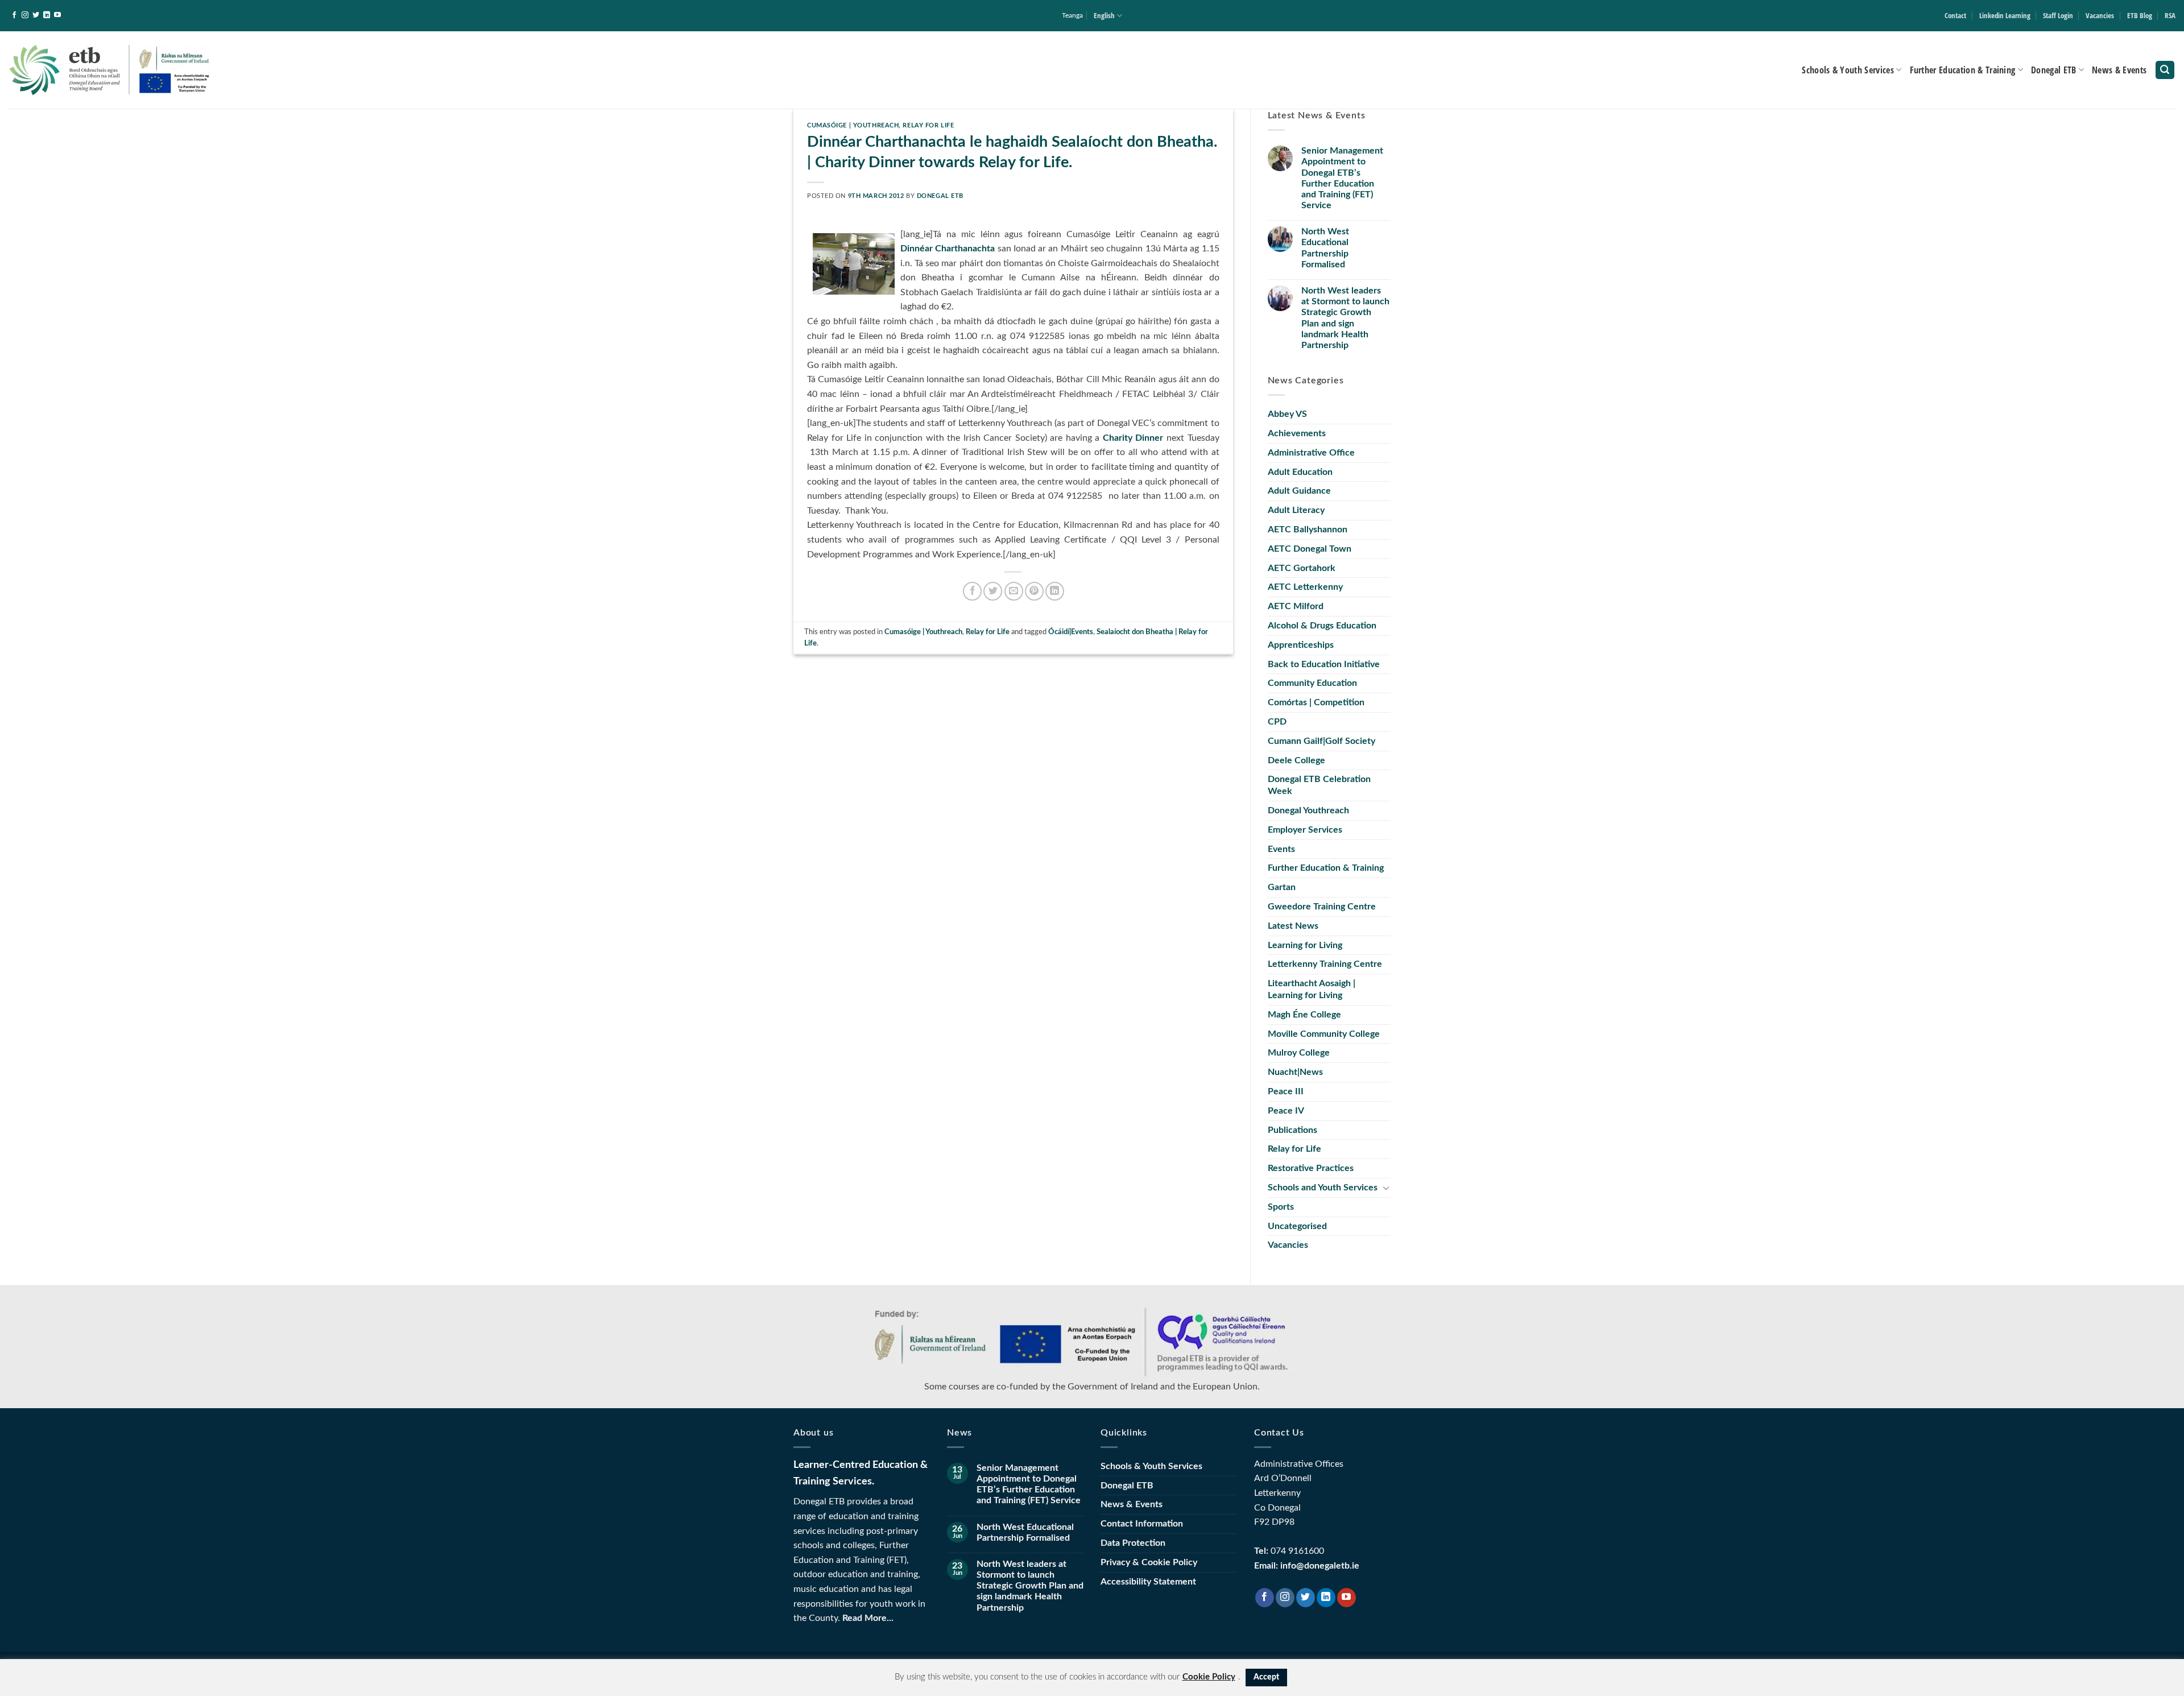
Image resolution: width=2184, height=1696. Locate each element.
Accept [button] (1266, 1677)
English (1104, 15)
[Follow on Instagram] (25, 15)
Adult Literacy (1296, 510)
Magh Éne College (1304, 1015)
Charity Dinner (1133, 438)
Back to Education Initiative (1324, 664)
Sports (1281, 1207)
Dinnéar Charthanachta (948, 249)
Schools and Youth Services (1323, 1188)
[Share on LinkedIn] (1055, 591)
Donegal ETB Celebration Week (1319, 785)
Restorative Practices (1311, 1168)
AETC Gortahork (1302, 568)
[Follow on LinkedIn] (47, 15)
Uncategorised (1297, 1226)
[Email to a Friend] (1014, 591)
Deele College (1296, 760)
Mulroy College (1299, 1053)
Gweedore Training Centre (1322, 907)
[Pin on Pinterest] (1034, 591)
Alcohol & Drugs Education (1322, 626)
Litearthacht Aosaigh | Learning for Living (1312, 989)
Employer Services (1305, 830)
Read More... (868, 1618)
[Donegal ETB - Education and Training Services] (110, 70)
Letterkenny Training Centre (1325, 964)
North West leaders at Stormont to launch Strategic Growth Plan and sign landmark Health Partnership (1345, 318)
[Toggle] (1386, 1188)
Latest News (1293, 926)
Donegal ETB (2054, 70)
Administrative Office (1311, 453)
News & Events (2119, 70)
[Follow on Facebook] (14, 15)
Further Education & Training (1963, 70)
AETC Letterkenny (1305, 587)
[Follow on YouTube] (57, 15)
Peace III (1286, 1091)
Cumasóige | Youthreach (853, 125)
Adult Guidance (1299, 491)
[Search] (2165, 70)
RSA (2170, 15)
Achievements (1297, 433)
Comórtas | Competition (1316, 702)
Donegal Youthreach (1308, 810)
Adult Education (1300, 472)
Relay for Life (928, 125)
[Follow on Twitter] (36, 15)
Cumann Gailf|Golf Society (1321, 741)
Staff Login (2058, 15)
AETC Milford (1296, 606)
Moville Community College (1324, 1034)
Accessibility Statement (1148, 1582)
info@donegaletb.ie (1320, 1566)
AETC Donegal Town (1310, 549)
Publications (1292, 1130)
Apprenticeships (1301, 645)
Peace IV (1286, 1111)
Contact (1955, 15)
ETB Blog (2140, 15)
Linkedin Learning (2005, 15)
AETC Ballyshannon (1308, 530)
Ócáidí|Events (1071, 632)
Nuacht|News (1295, 1072)
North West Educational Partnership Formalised (1325, 248)
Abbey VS (1287, 414)
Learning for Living (1305, 945)
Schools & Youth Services (1848, 70)
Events (1281, 849)
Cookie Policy (1209, 1677)
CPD (1277, 722)
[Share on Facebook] (972, 591)
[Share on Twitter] (993, 591)
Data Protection (1133, 1543)
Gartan (1282, 887)
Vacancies (2100, 15)
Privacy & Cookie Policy (1149, 1562)
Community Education (1312, 683)
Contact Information (1142, 1524)
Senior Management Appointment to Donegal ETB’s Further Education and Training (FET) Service (1342, 178)
